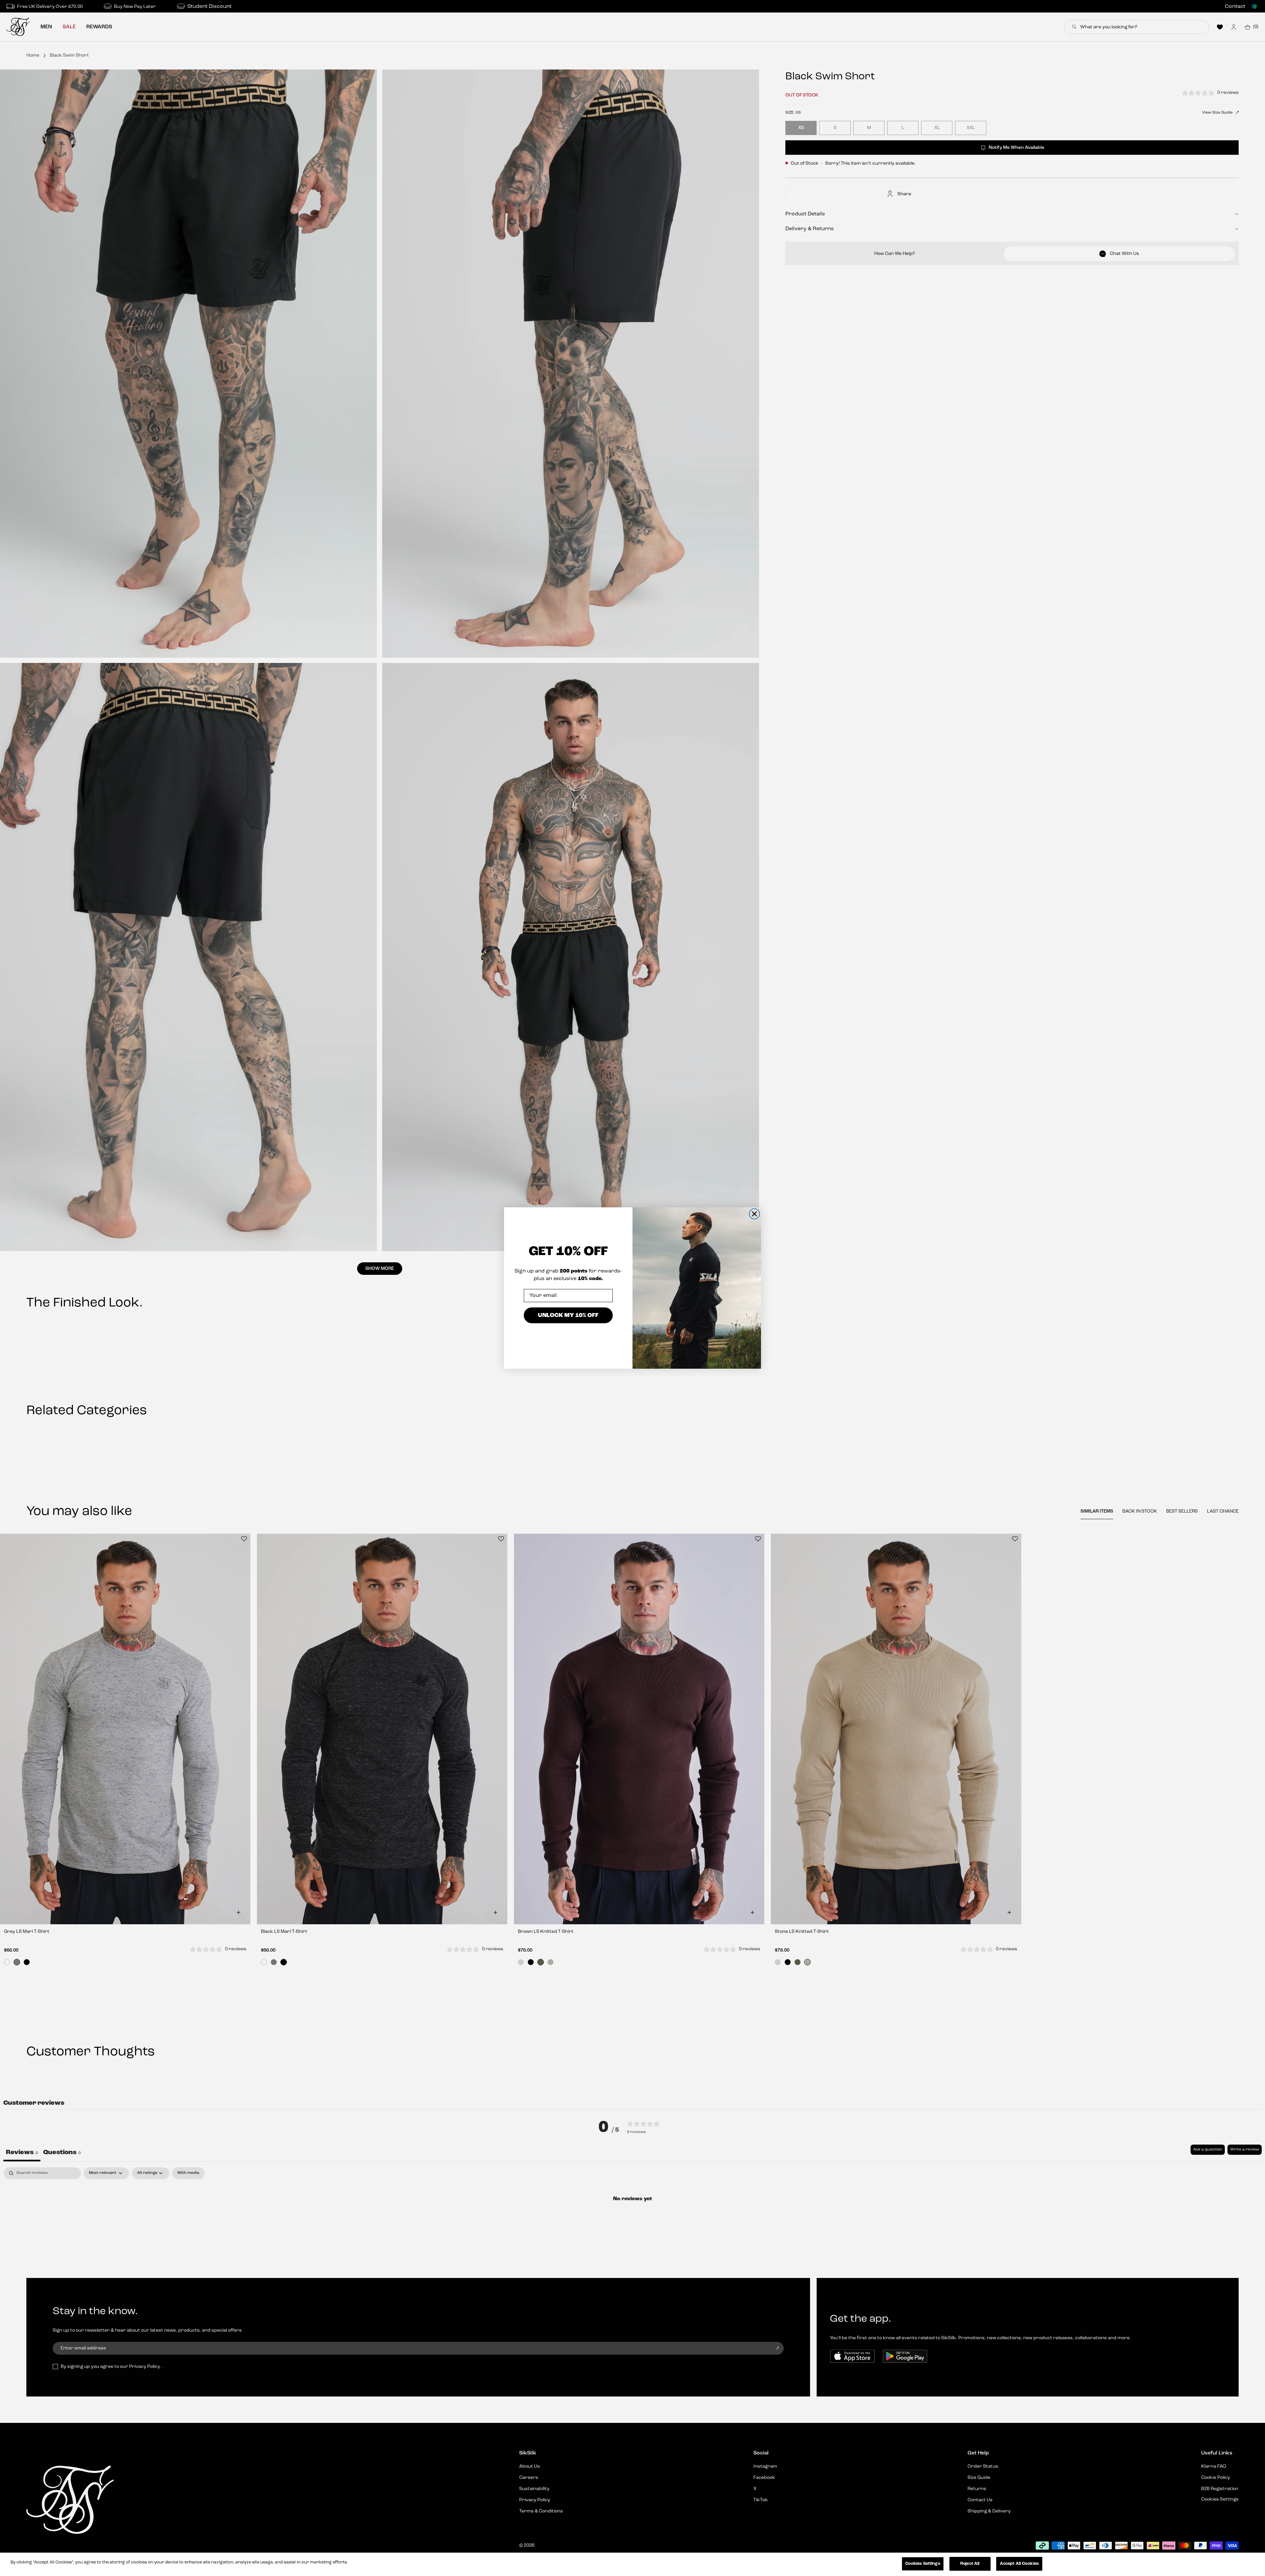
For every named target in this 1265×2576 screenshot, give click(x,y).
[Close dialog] (754, 1214)
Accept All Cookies (1019, 2564)
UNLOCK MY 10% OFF (568, 1315)
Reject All (970, 2564)
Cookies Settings (923, 2564)
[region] (632, 2564)
